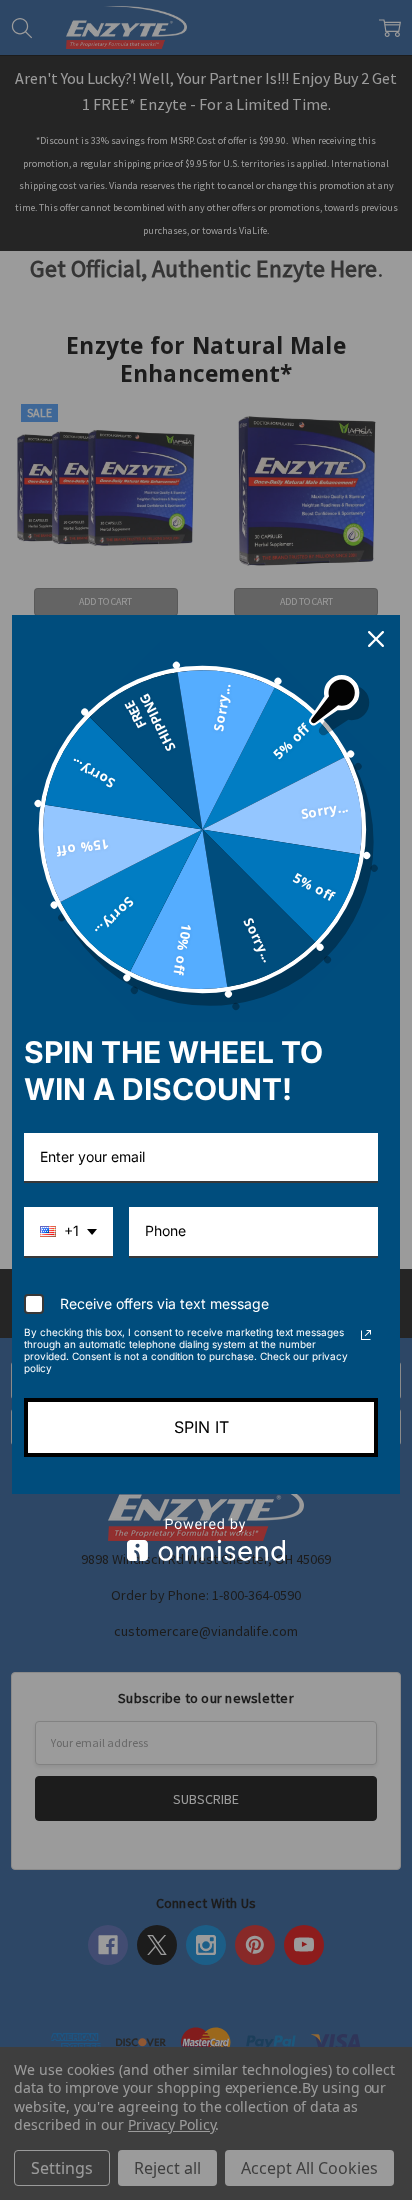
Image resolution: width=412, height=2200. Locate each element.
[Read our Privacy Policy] (366, 1335)
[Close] (376, 639)
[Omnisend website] (206, 1539)
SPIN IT (201, 1427)
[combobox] (68, 1232)
